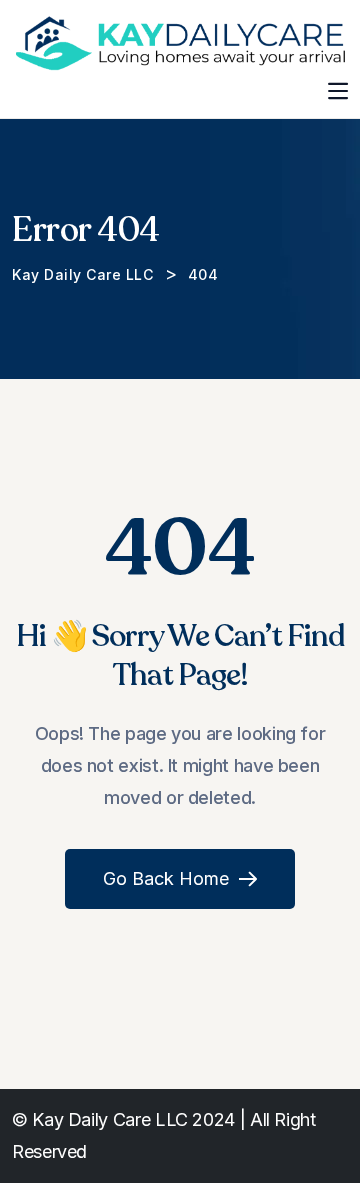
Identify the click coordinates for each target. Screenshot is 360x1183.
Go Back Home (166, 878)
